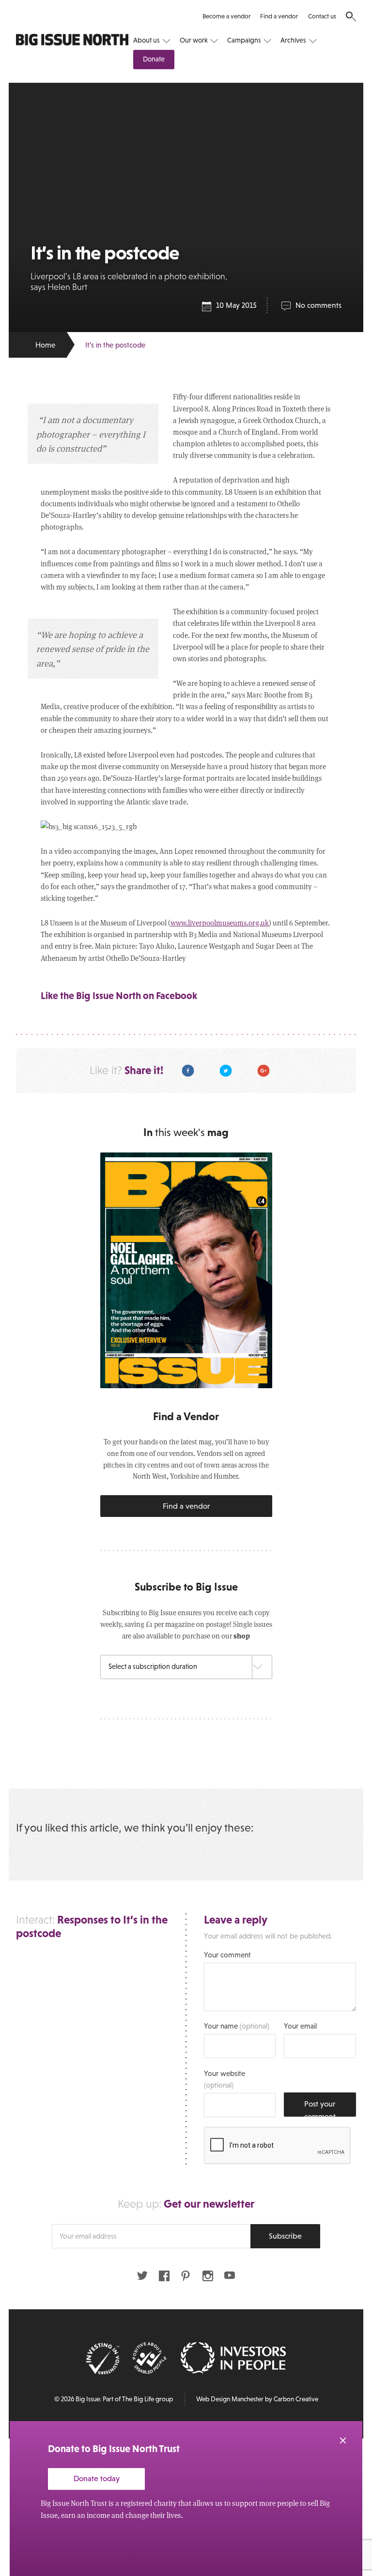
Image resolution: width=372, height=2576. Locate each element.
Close (343, 2440)
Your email (300, 2026)
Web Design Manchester (230, 2399)
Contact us (322, 16)
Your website (225, 2079)
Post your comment (320, 2108)
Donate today (97, 2478)
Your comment (227, 1955)
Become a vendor (226, 16)
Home (45, 345)
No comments (318, 305)
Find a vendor (279, 16)
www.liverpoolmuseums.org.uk (220, 923)
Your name (237, 2026)
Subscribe (285, 2236)
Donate (154, 59)
